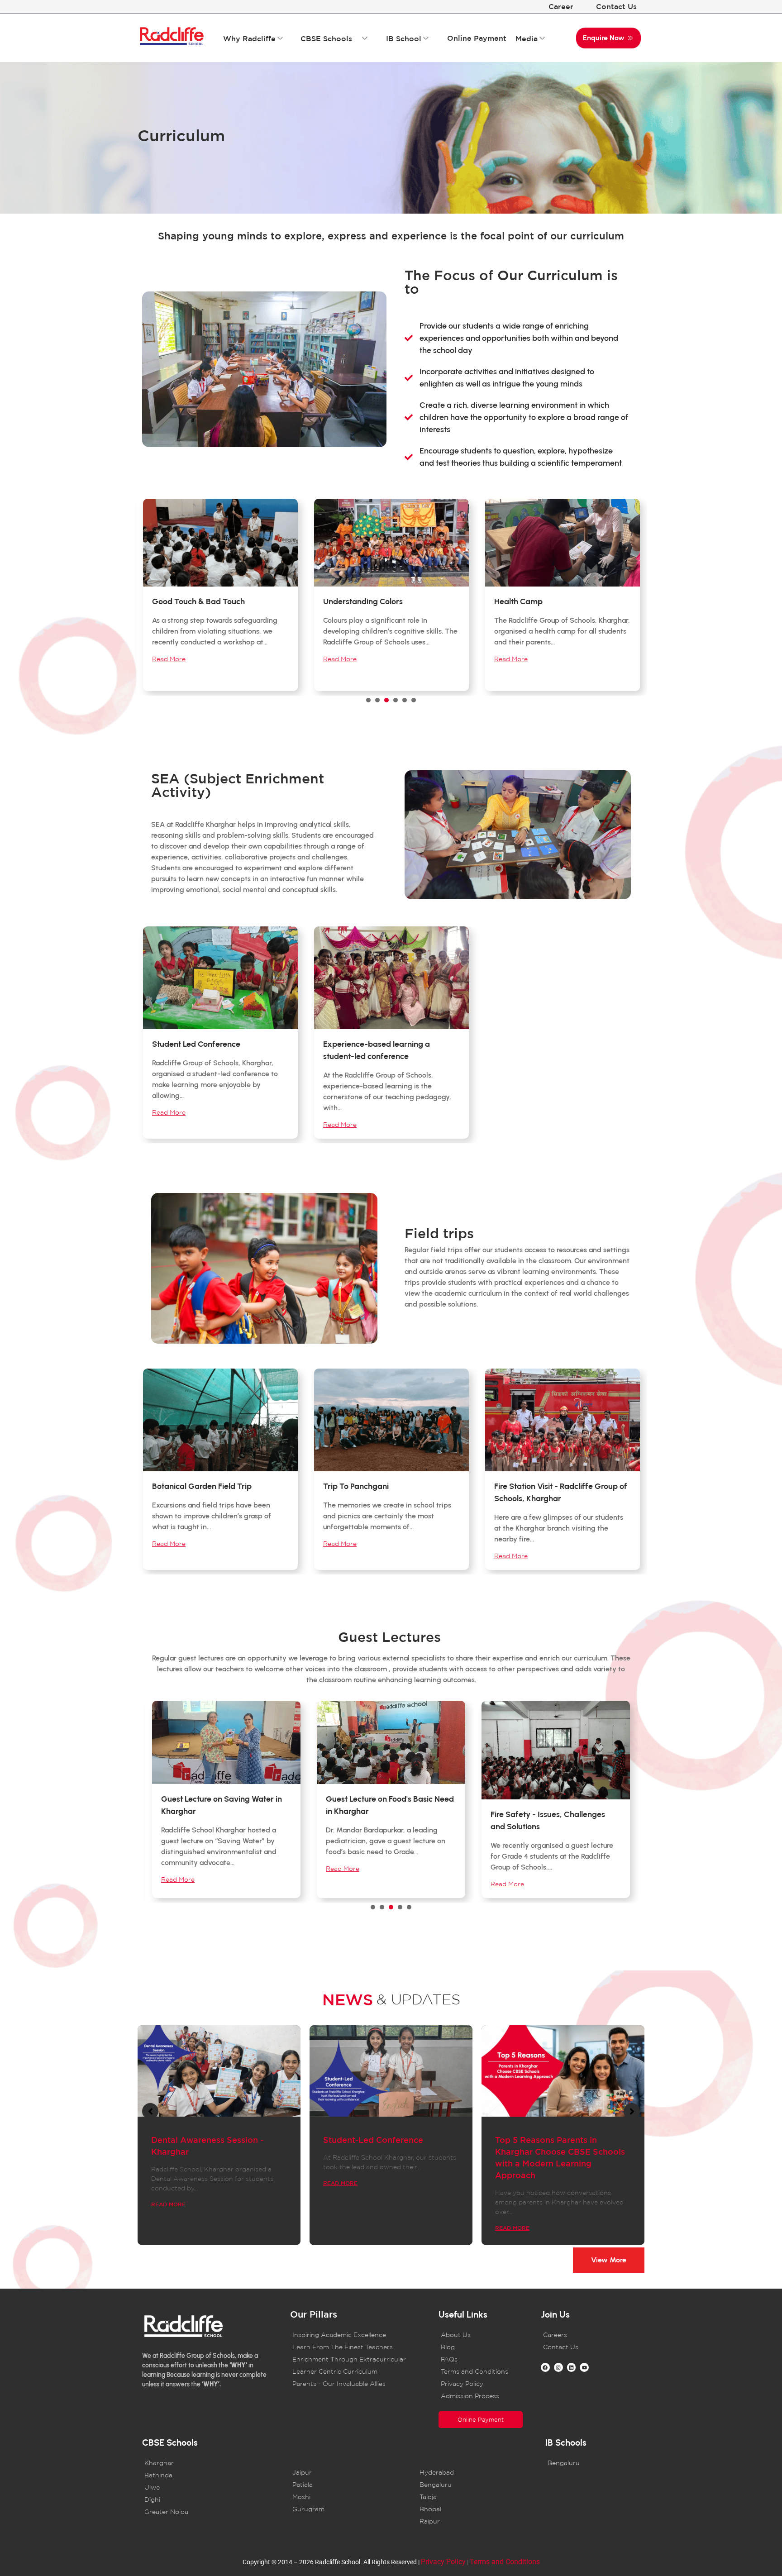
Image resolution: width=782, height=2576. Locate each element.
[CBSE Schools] (365, 38)
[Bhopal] (470, 2509)
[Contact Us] (583, 2347)
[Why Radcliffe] (280, 38)
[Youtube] (584, 2367)
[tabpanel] (220, 597)
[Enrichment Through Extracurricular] (353, 2359)
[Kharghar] (212, 2463)
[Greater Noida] (212, 2512)
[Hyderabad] (470, 2473)
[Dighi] (212, 2500)
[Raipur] (470, 2521)
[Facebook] (545, 2367)
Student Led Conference (196, 1044)
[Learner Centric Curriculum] (353, 2372)
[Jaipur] (342, 2473)
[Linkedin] (572, 2367)
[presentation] (368, 700)
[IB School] (426, 38)
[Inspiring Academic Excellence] (353, 2335)
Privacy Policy (443, 2562)
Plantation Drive (523, 601)
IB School (404, 38)
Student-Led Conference (373, 2140)
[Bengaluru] (470, 2485)
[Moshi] (342, 2497)
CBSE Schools (326, 38)
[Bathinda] (212, 2475)
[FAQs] (481, 2359)
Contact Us (616, 6)
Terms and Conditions (505, 2562)
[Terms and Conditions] (481, 2372)
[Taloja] (470, 2497)
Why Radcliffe (249, 38)
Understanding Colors (192, 601)
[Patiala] (342, 2485)
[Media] (542, 38)
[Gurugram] (342, 2509)
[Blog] (481, 2347)
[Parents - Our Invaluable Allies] (353, 2384)
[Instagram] (558, 2367)
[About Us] (481, 2335)
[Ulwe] (212, 2488)
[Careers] (583, 2335)
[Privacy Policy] (481, 2384)
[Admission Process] (481, 2396)
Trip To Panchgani (356, 1486)
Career (561, 6)
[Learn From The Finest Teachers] (353, 2347)
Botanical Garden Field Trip (202, 1486)
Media (527, 38)
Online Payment (477, 38)
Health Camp (347, 601)
